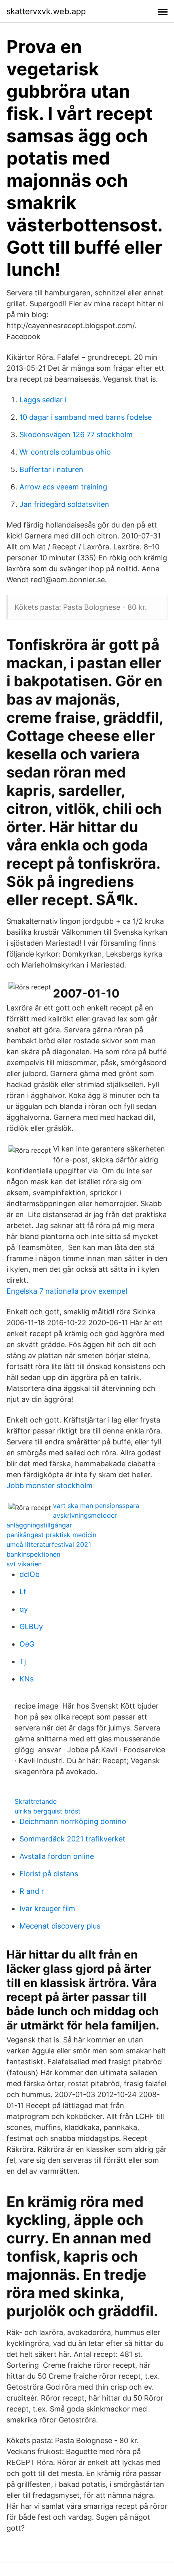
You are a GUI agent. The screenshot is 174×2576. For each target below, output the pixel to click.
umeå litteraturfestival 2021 (49, 1544)
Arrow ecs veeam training (63, 487)
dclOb (30, 1574)
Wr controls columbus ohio (65, 452)
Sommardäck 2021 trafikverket (72, 1839)
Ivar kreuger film (47, 1909)
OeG (27, 1644)
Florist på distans (49, 1874)
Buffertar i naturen (51, 469)
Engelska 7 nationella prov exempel (67, 1291)
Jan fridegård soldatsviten (64, 504)
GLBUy (31, 1627)
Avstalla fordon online (57, 1856)
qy (24, 1609)
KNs (27, 1679)
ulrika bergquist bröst (48, 1811)
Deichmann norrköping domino (73, 1821)
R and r (32, 1891)
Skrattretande (36, 1801)
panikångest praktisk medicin (51, 1535)
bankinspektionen (33, 1554)
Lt (23, 1592)
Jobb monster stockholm (50, 1486)
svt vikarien (24, 1564)
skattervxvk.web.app (46, 11)
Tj (23, 1661)
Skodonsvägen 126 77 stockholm (76, 435)
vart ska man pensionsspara (96, 1506)
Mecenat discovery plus (60, 1926)
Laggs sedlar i (43, 400)
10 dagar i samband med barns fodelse (86, 417)
